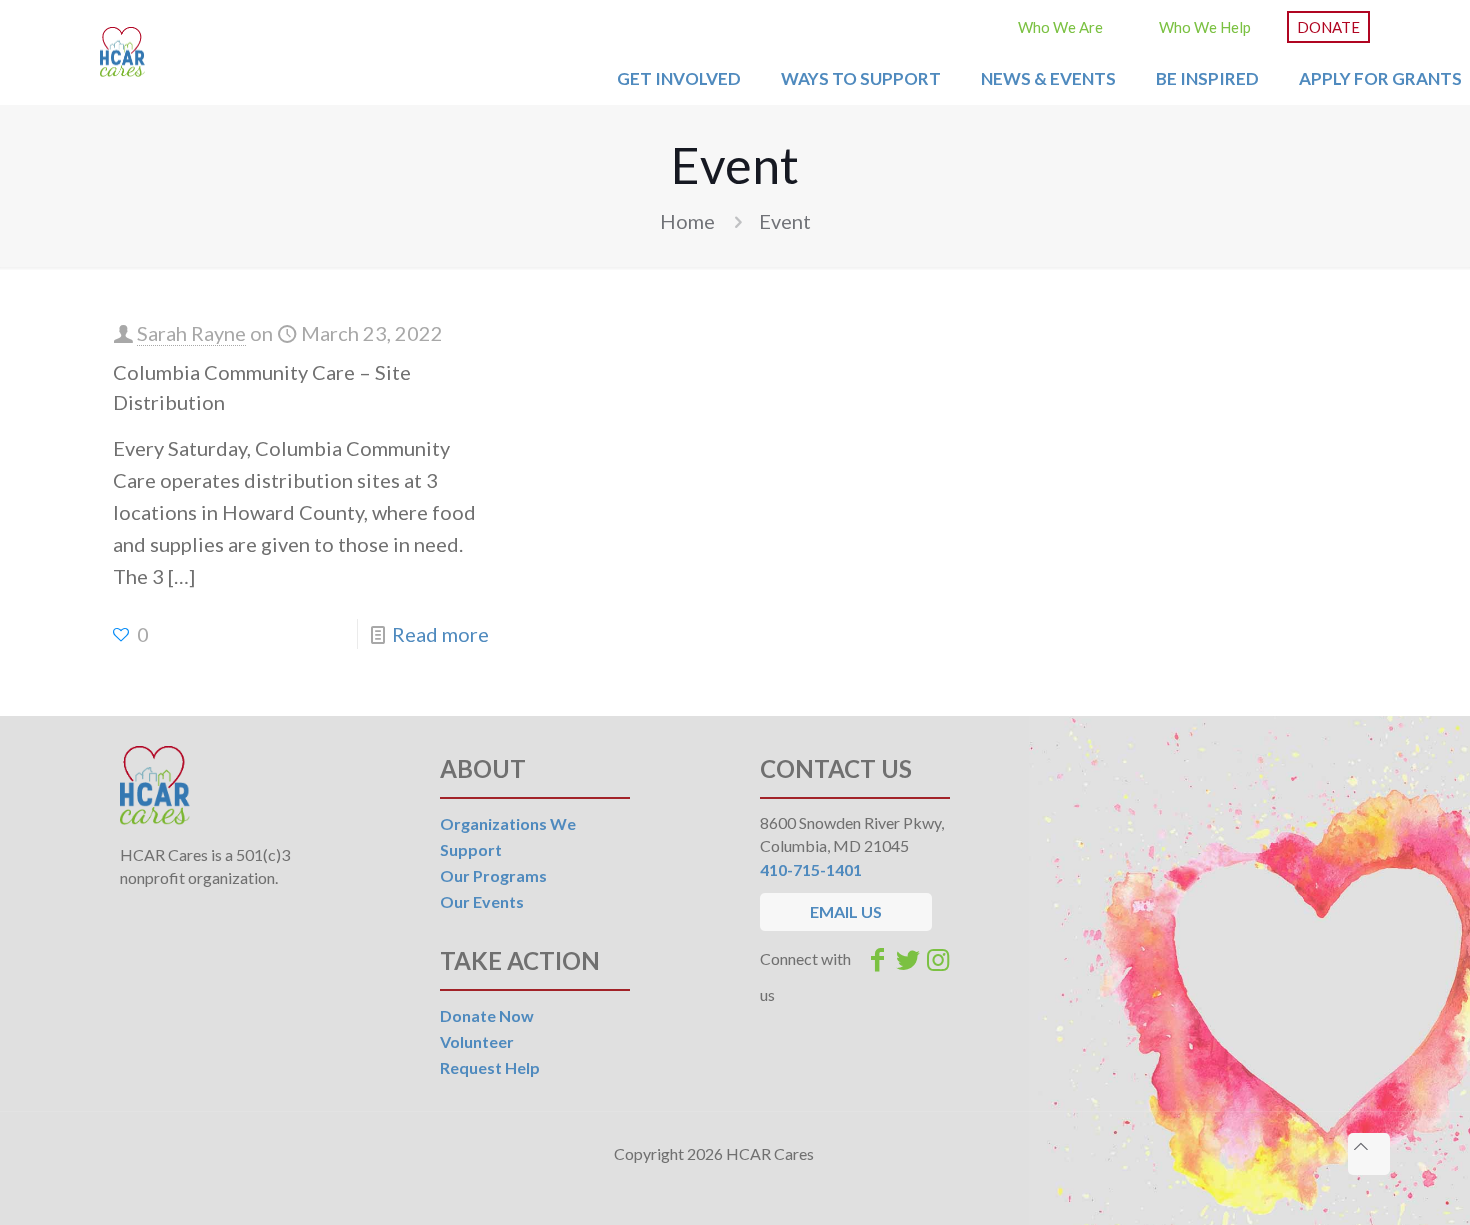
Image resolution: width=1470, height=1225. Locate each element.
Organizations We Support (508, 836)
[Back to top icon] (1369, 1154)
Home (687, 221)
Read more (440, 634)
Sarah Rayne (191, 333)
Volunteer (477, 1041)
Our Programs (493, 875)
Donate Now (487, 1015)
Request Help (490, 1067)
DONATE (1328, 27)
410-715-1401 (811, 869)
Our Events (482, 901)
